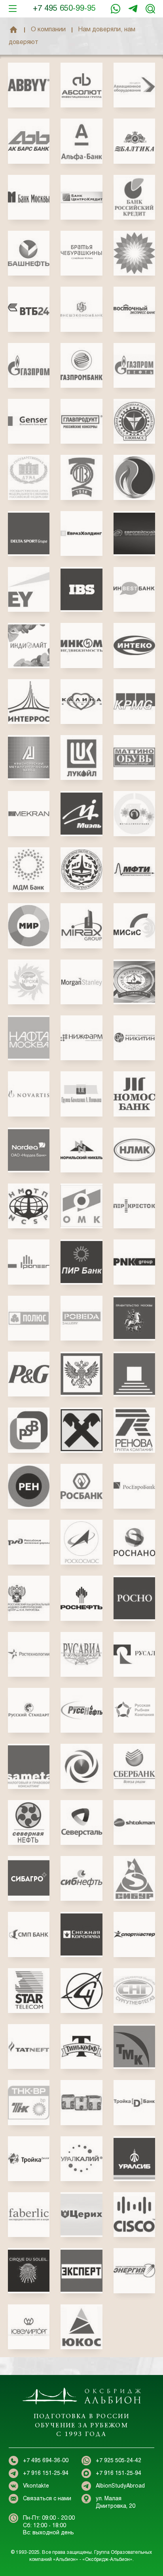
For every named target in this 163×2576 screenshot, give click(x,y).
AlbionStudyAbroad (120, 2486)
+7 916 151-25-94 (133, 9)
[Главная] (13, 30)
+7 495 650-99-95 (64, 9)
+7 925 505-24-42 (118, 2461)
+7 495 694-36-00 (46, 2461)
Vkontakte (36, 2486)
